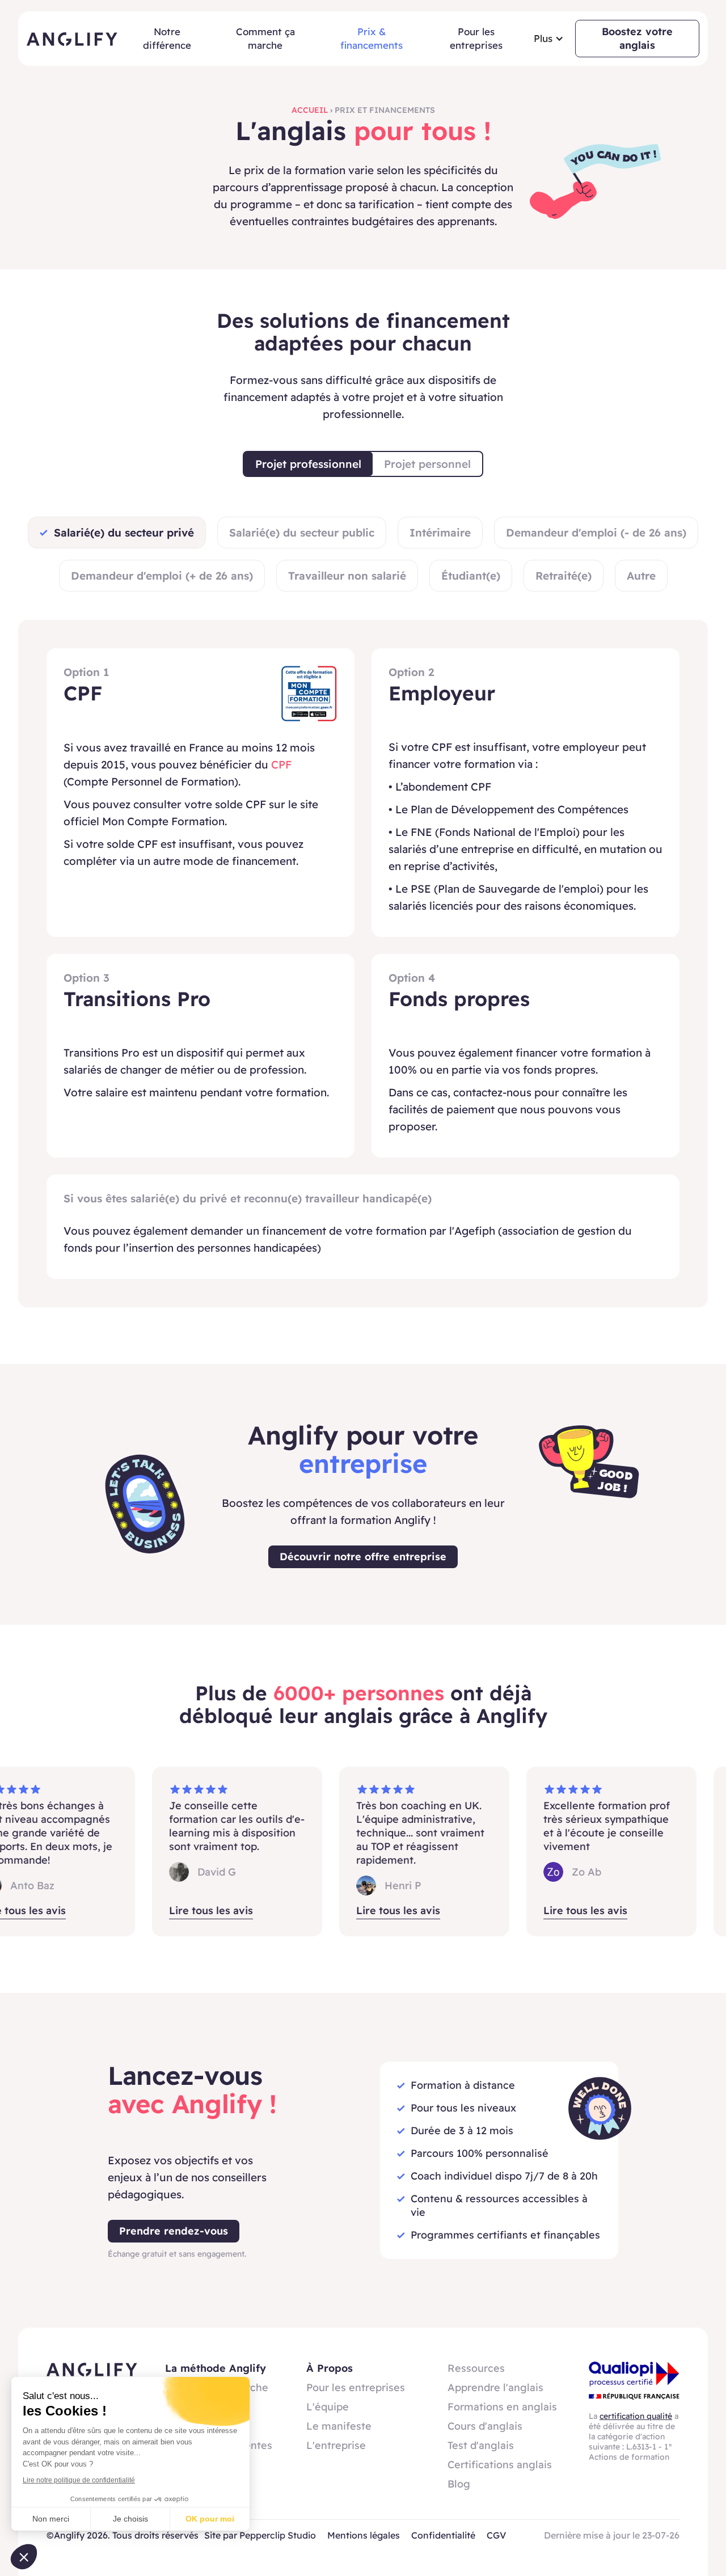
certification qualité (636, 2416)
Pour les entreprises (476, 38)
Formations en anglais (502, 2407)
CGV (496, 2535)
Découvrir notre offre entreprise (363, 1557)
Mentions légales (364, 2535)
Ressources (476, 2368)
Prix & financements (372, 38)
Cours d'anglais (485, 2426)
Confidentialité (443, 2535)
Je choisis (130, 2519)
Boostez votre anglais (637, 38)
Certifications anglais (500, 2465)
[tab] (308, 464)
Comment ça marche (265, 38)
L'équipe (328, 2407)
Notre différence (167, 38)
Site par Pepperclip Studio (260, 2535)
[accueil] (72, 39)
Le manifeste (339, 2426)
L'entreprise (336, 2445)
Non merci (51, 2519)
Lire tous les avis (185, 1910)
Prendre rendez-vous (174, 2231)
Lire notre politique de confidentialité (79, 2480)
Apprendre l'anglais (495, 2387)
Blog (459, 2484)
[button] (549, 39)
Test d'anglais (481, 2445)
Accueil (310, 110)
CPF (281, 765)
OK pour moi (210, 2519)
